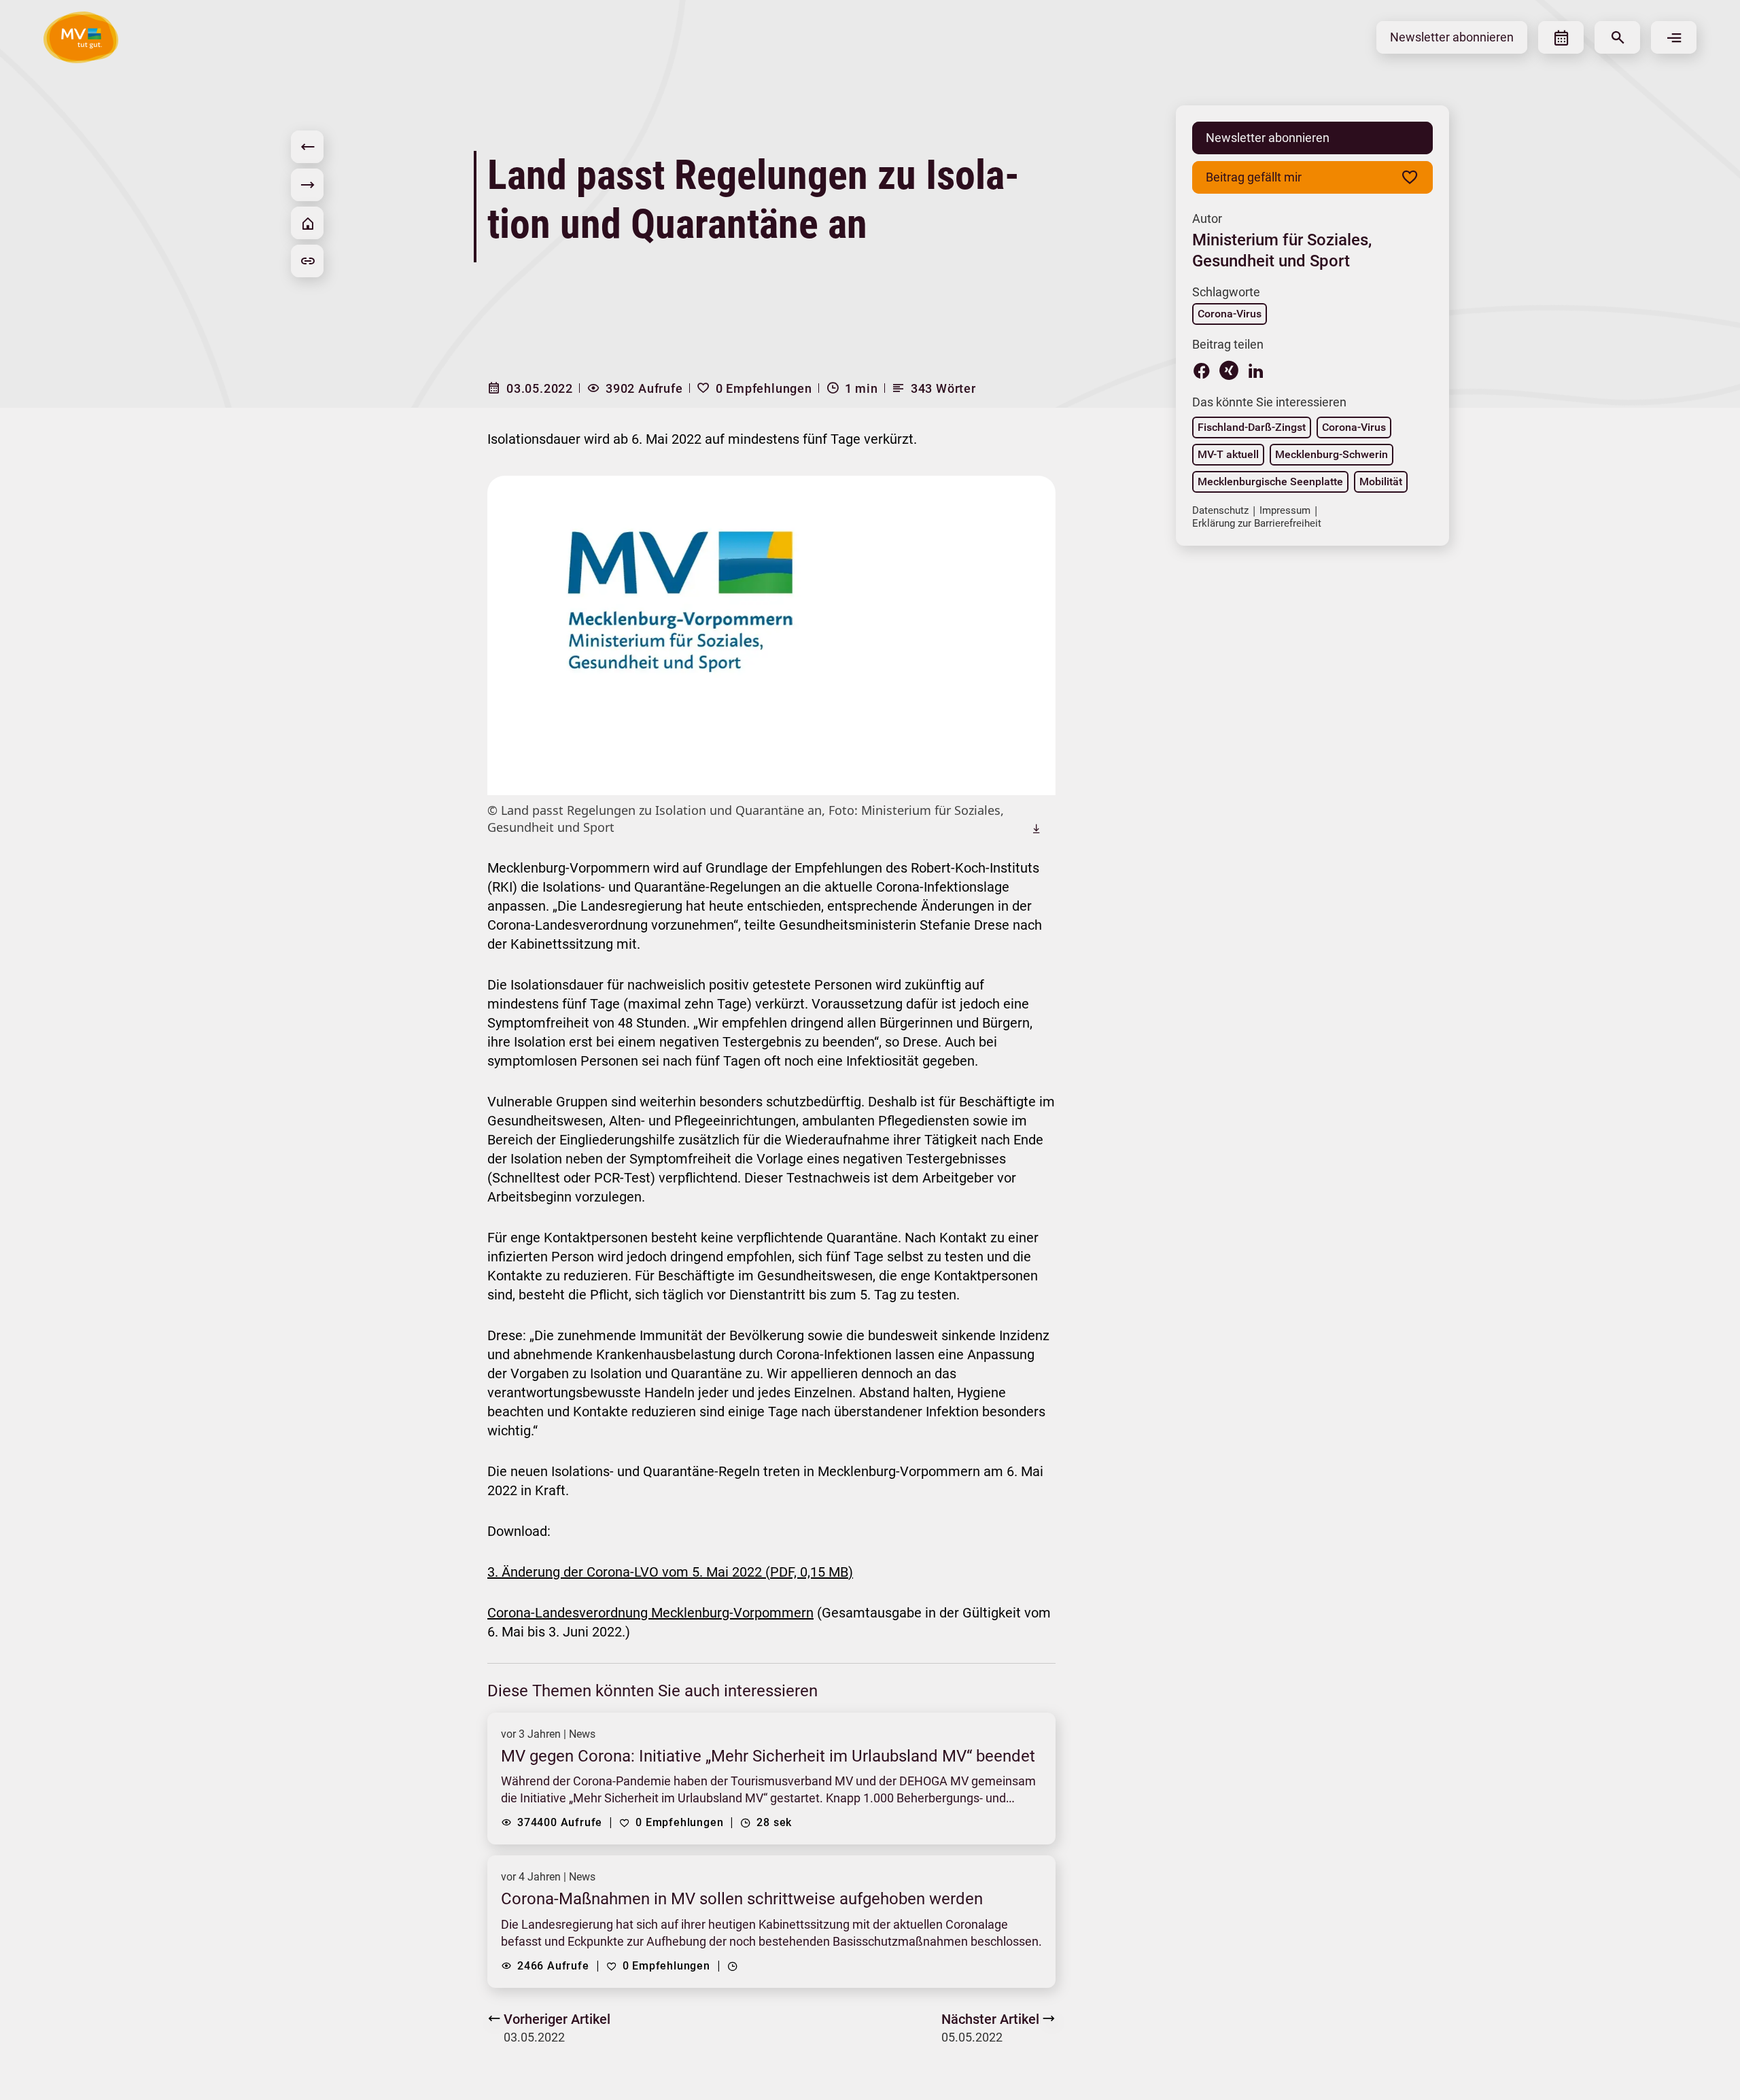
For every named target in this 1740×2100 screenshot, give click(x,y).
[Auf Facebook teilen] (1202, 370)
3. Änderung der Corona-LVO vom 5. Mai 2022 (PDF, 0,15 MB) (670, 1572)
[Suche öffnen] (1617, 37)
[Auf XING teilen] (1229, 370)
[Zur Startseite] (307, 223)
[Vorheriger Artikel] (307, 147)
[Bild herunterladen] (1037, 828)
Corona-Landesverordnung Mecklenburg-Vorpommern (650, 1613)
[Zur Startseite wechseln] (81, 37)
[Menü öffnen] (1674, 37)
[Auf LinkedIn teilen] (1256, 370)
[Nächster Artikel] (307, 185)
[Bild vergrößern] (771, 635)
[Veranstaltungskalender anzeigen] (1561, 37)
